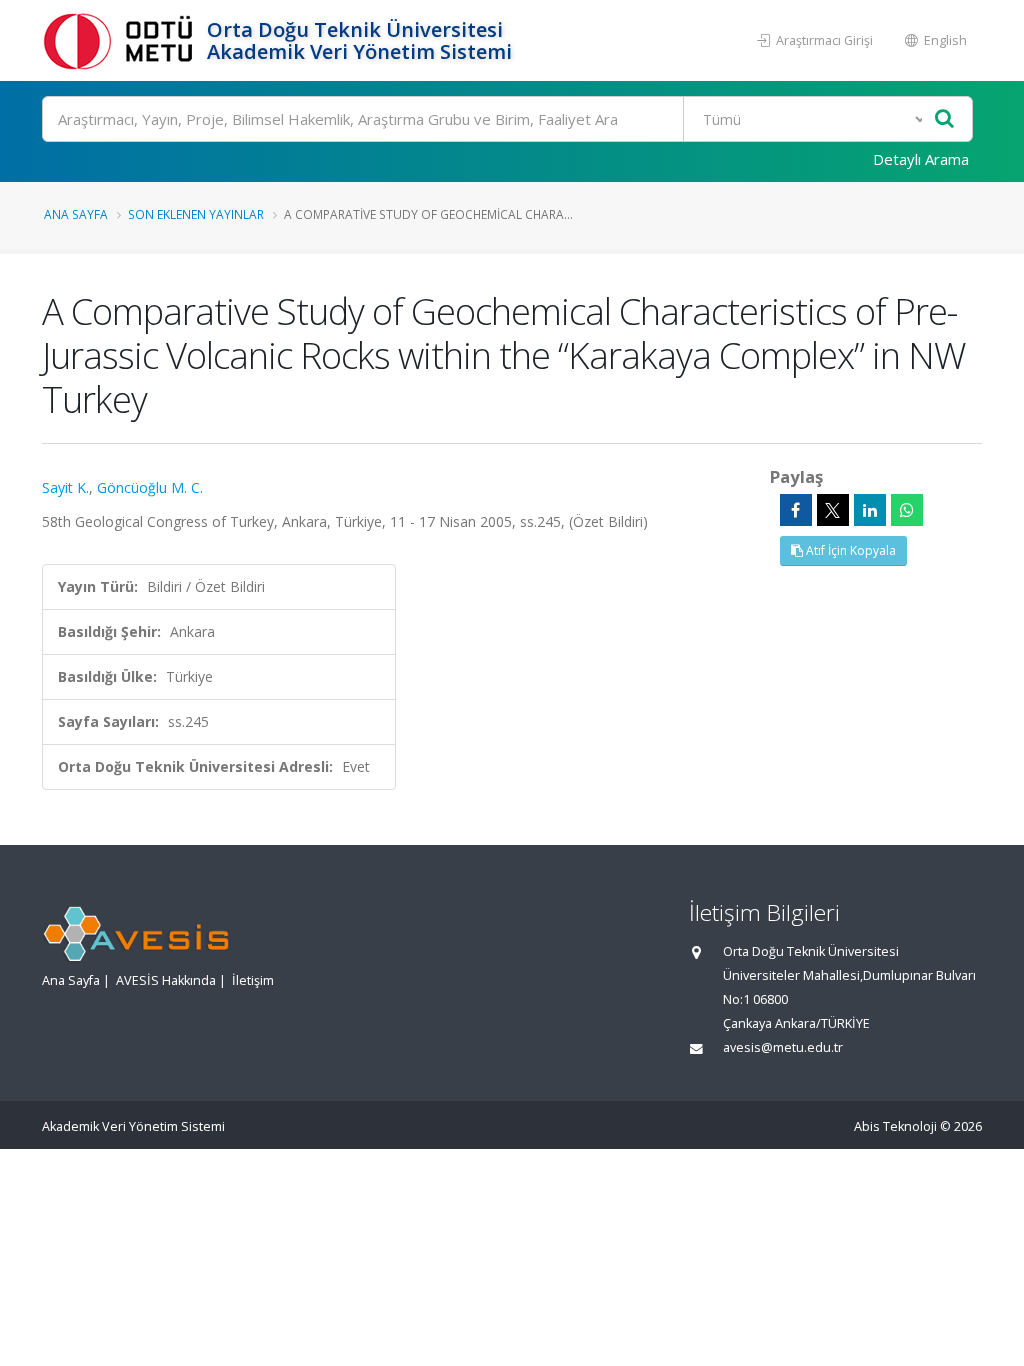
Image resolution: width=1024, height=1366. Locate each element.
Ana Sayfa (76, 214)
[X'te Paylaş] (833, 510)
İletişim (253, 980)
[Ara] (944, 119)
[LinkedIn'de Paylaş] (870, 510)
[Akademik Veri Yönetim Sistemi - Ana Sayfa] (122, 40)
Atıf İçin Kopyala (849, 550)
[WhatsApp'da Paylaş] (907, 510)
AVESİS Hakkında (166, 980)
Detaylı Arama (921, 159)
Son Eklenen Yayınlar (196, 214)
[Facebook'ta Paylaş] (796, 510)
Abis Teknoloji (895, 1126)
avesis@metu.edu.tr (783, 1047)
